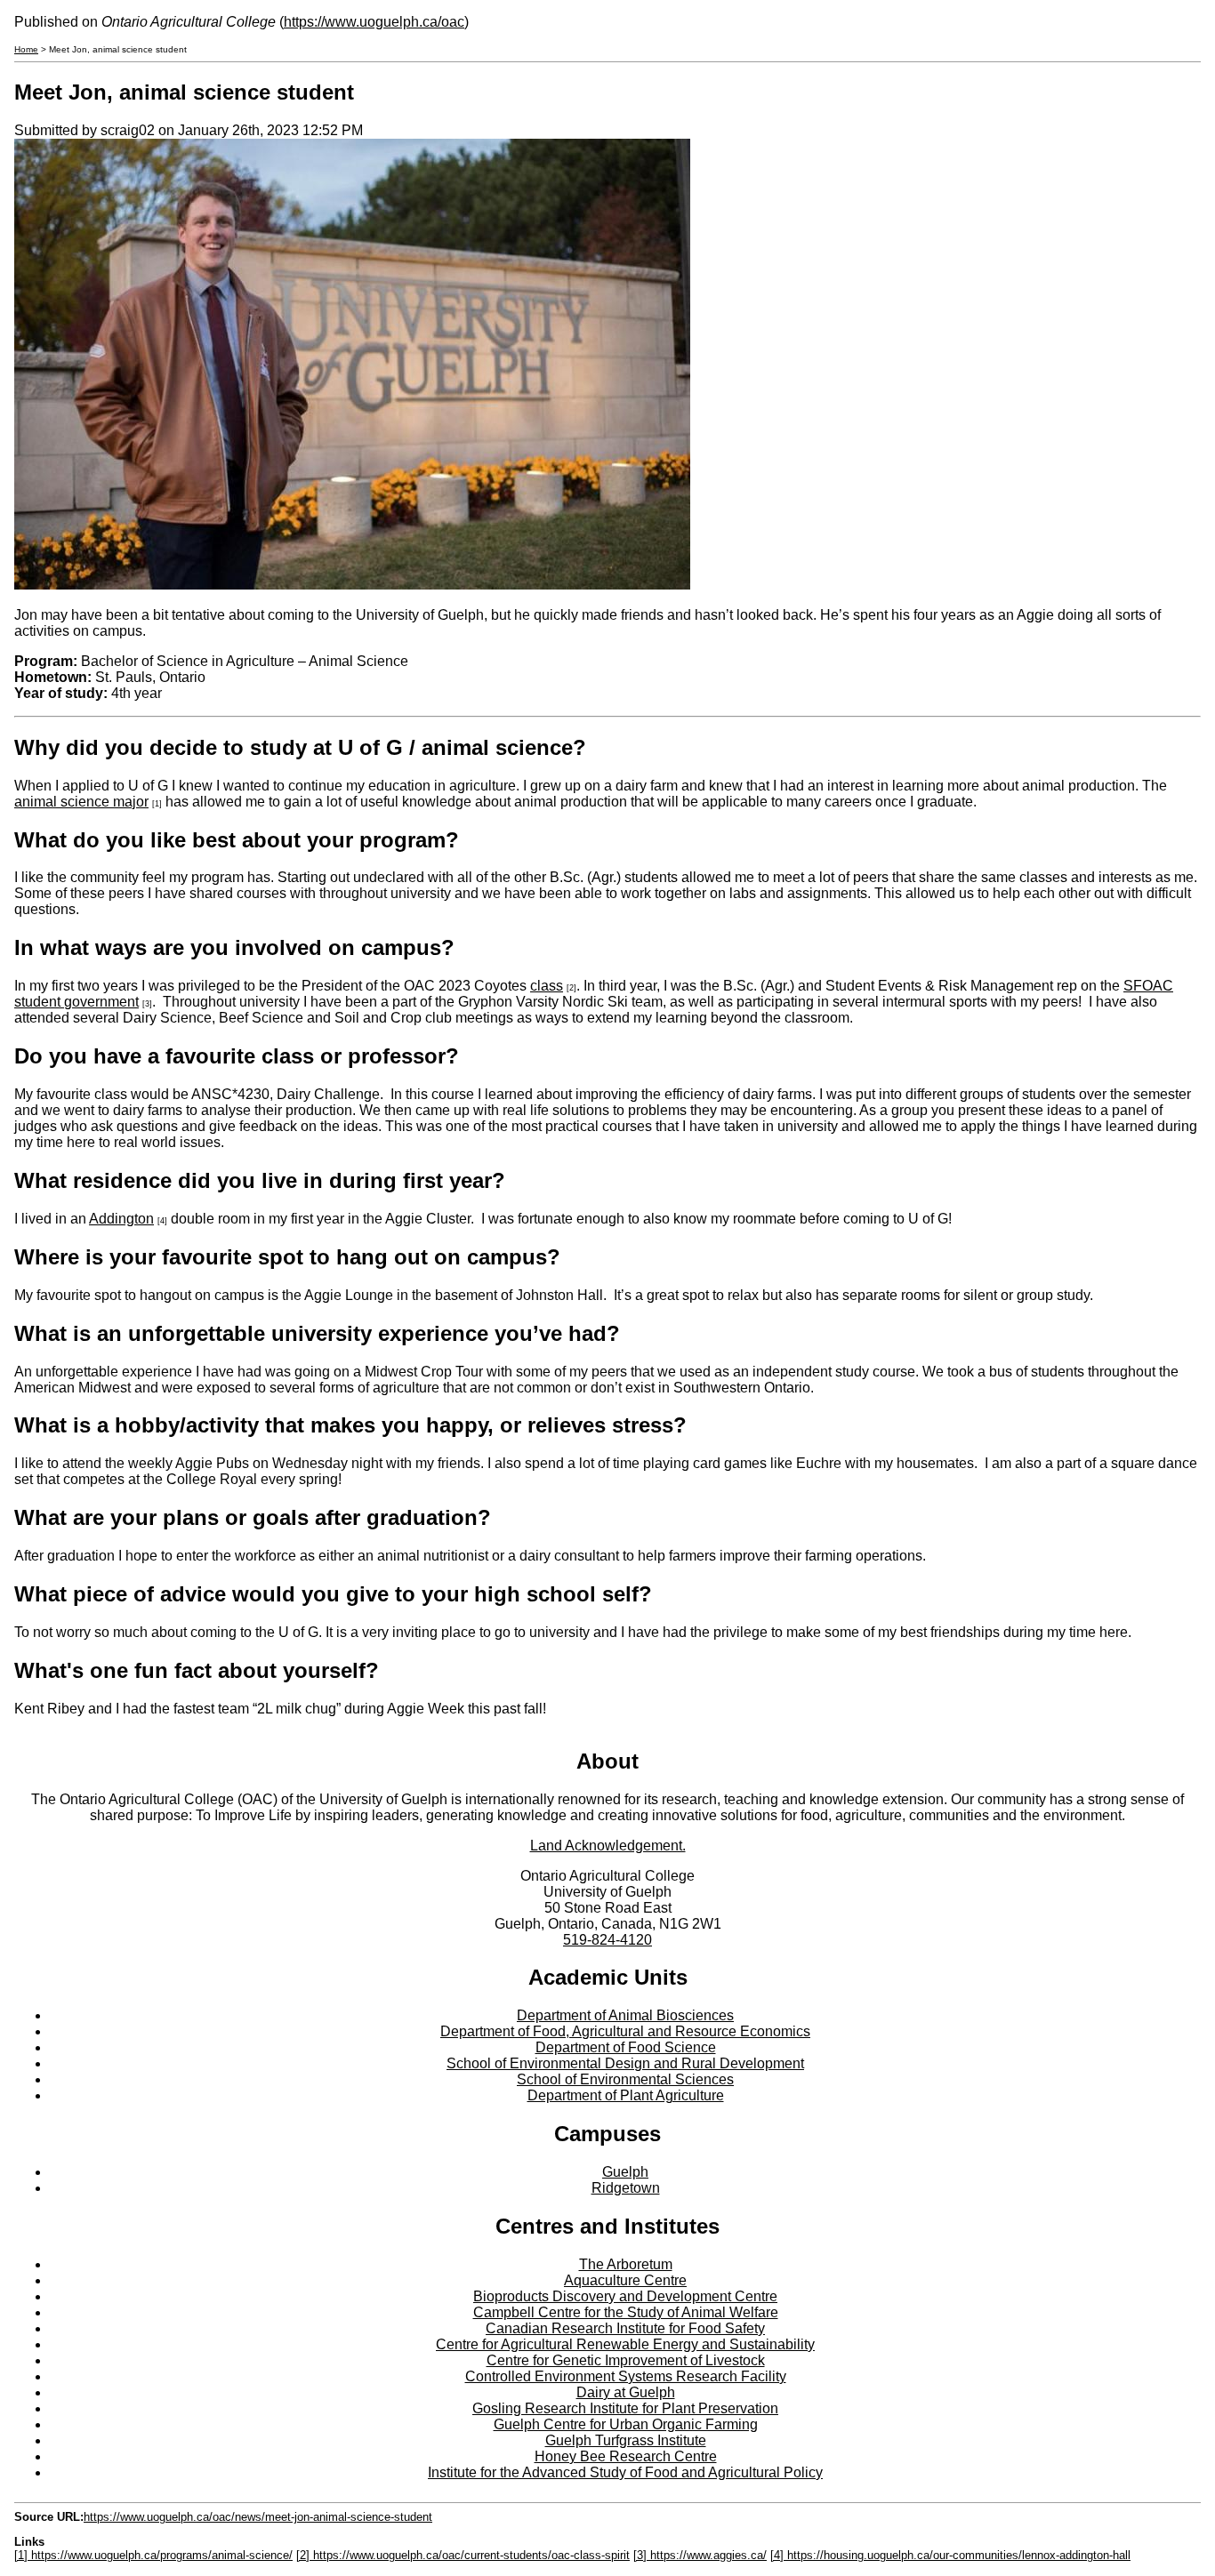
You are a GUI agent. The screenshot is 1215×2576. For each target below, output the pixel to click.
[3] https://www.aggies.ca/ (700, 2555)
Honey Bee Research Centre (626, 2456)
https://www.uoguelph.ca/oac (374, 22)
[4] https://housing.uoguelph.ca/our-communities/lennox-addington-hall (950, 2555)
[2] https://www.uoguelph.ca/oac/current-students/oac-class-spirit (463, 2555)
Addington (121, 1219)
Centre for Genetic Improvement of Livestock (626, 2360)
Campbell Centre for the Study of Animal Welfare (626, 2312)
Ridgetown (626, 2188)
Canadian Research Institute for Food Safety (625, 2328)
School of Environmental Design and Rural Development (625, 2063)
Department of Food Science (626, 2047)
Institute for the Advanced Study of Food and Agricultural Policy (625, 2472)
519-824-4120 (607, 1940)
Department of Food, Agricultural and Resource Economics (625, 2031)
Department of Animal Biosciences (625, 2015)
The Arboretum (626, 2264)
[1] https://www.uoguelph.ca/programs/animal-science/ (153, 2555)
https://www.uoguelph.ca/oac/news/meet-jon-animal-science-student (258, 2517)
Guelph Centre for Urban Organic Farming (626, 2424)
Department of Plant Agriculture (626, 2095)
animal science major (81, 802)
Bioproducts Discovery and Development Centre (625, 2296)
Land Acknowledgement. (608, 1846)
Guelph (625, 2172)
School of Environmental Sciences (625, 2079)
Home (26, 49)
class (547, 986)
